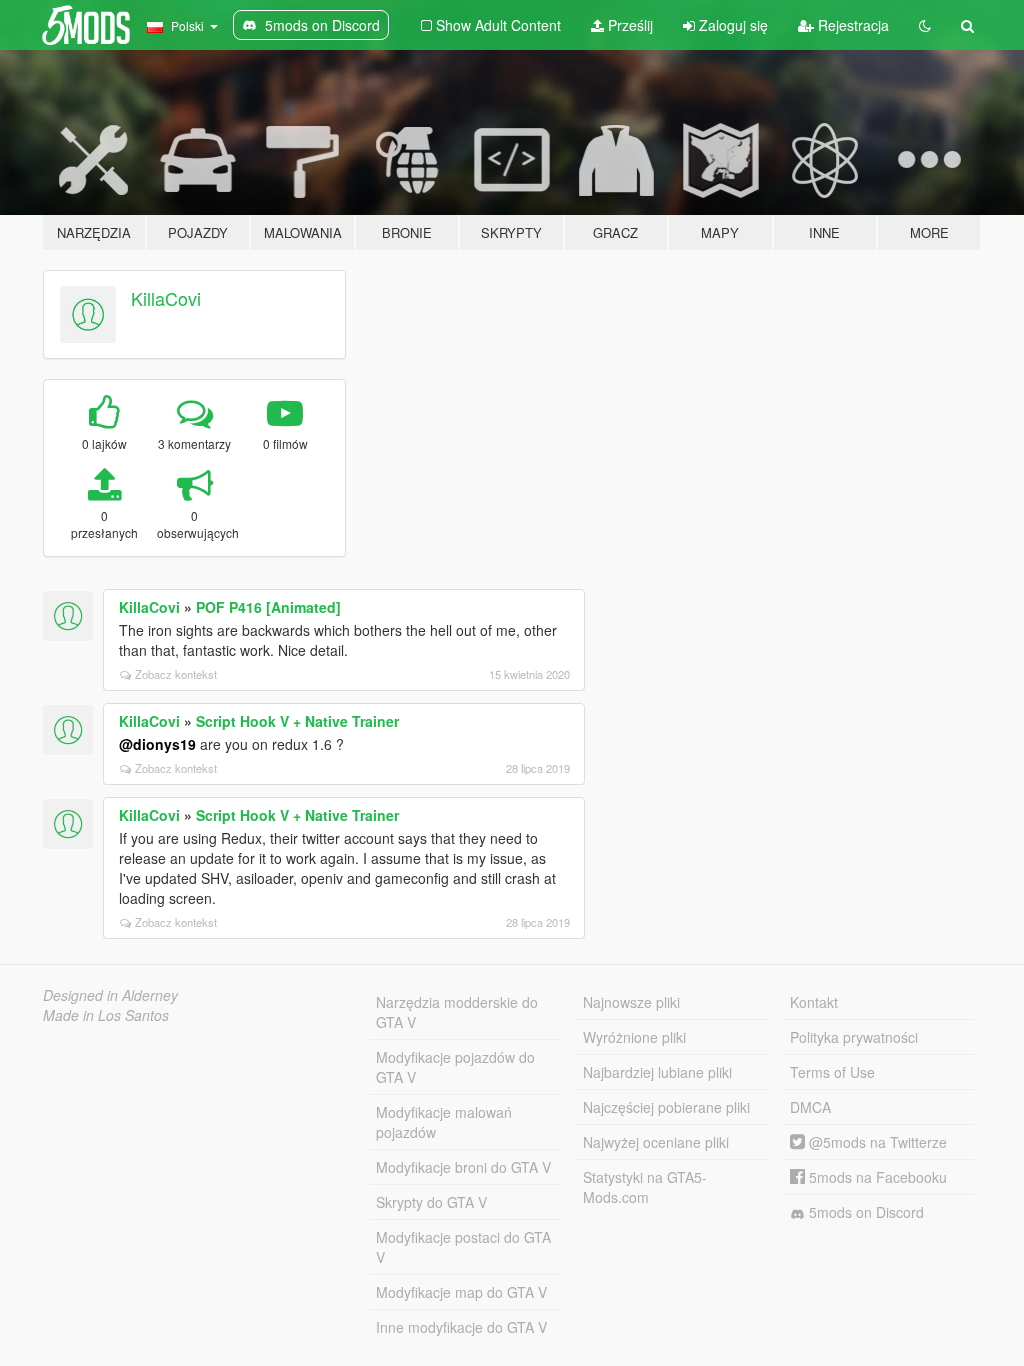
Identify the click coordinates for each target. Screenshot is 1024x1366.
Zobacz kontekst (176, 674)
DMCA (810, 1107)
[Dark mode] (925, 25)
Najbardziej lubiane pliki (657, 1072)
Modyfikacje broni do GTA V (463, 1167)
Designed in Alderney (110, 995)
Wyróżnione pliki (634, 1037)
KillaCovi (166, 298)
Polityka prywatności (854, 1037)
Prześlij (628, 25)
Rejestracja (851, 25)
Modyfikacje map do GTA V (461, 1292)
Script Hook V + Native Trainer (297, 721)
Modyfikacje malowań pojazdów (444, 1122)
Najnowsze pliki (631, 1002)
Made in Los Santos (106, 1015)
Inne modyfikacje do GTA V (461, 1327)
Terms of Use (832, 1072)
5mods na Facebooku (876, 1177)
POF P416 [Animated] (268, 607)
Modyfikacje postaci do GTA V (463, 1247)
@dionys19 (157, 744)
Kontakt (814, 1002)
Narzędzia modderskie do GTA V (457, 1012)
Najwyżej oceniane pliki (656, 1142)
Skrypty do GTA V (431, 1202)
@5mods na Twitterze (876, 1142)
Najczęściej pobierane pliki (666, 1107)
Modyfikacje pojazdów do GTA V (455, 1067)
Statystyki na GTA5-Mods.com (645, 1187)
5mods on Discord (864, 1212)
